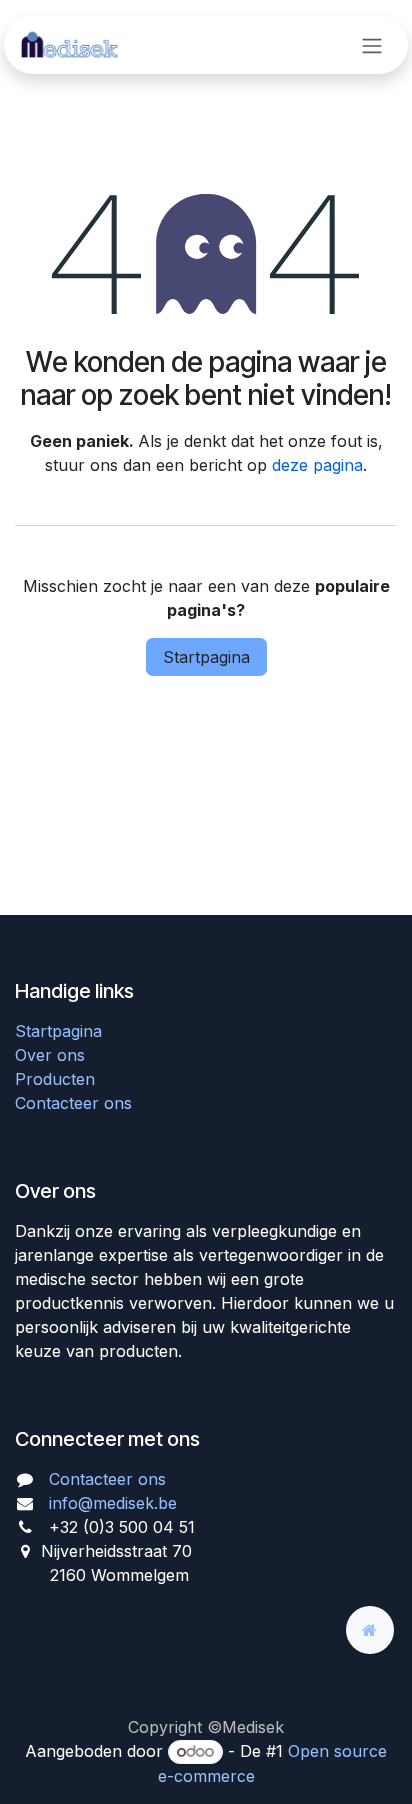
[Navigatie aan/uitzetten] (372, 45)
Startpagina (206, 657)
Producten (55, 1079)
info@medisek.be (113, 1503)
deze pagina (317, 465)
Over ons (50, 1055)
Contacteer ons (73, 1103)
